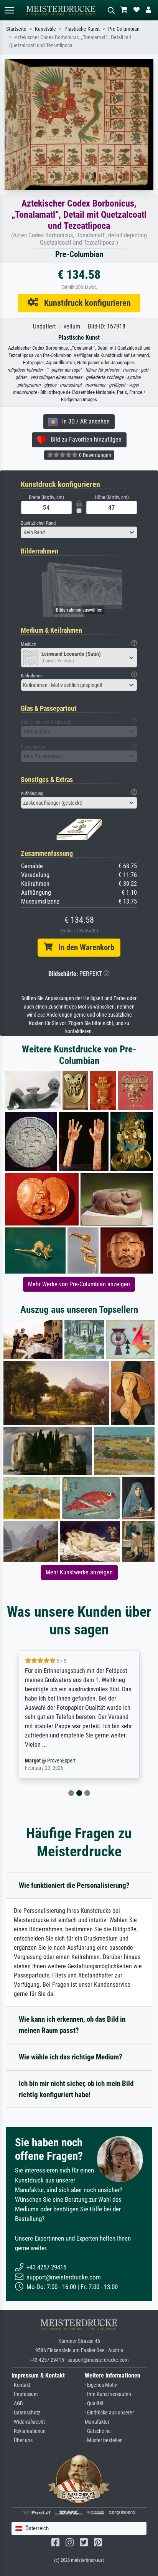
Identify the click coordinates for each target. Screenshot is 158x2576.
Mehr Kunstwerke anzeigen (79, 1572)
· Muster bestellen (104, 2440)
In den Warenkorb (83, 947)
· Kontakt (21, 2385)
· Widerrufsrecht (28, 2422)
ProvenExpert (52, 1761)
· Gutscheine (98, 2431)
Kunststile (45, 29)
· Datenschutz (26, 2413)
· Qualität (94, 2403)
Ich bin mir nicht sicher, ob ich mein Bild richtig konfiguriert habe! (76, 2089)
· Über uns (22, 2440)
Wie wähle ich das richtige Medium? (71, 2057)
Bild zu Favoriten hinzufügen (84, 439)
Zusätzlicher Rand (38, 523)
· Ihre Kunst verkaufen (108, 2394)
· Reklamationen (29, 2431)
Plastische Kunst (82, 29)
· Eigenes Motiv (101, 2385)
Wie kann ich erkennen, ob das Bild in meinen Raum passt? (72, 2025)
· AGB (17, 2403)
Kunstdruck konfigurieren (85, 303)
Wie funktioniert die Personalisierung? (74, 1885)
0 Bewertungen (95, 455)
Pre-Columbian (124, 29)
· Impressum (25, 2394)
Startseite (16, 29)
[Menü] (9, 10)
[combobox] (79, 532)
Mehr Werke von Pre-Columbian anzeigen (79, 1284)
